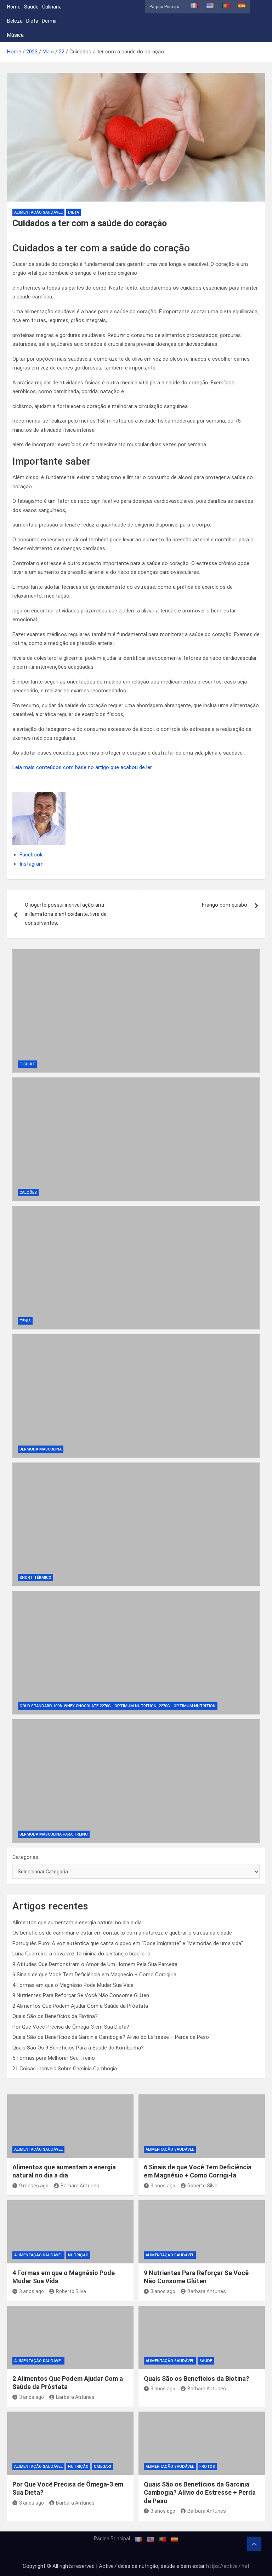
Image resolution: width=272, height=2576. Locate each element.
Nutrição (78, 2255)
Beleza (15, 21)
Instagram (32, 864)
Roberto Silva (202, 2186)
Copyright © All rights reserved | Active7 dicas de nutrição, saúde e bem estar (114, 2566)
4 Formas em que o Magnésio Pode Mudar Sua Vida (73, 1985)
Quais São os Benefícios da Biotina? (55, 2016)
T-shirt (27, 1064)
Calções (28, 1193)
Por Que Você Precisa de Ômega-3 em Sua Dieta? (71, 2027)
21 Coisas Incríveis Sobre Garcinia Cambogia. (65, 2069)
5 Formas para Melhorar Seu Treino (54, 2058)
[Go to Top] (254, 2544)
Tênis (25, 1321)
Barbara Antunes (80, 2186)
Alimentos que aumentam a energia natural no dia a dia (77, 1923)
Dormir (49, 21)
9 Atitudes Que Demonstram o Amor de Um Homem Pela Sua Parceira (95, 1964)
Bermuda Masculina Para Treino (54, 1834)
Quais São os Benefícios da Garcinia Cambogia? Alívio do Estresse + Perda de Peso (111, 2037)
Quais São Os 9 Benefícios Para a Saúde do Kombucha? (78, 2048)
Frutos (207, 2467)
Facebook (31, 855)
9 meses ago (34, 2186)
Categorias (25, 1857)
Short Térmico (35, 1578)
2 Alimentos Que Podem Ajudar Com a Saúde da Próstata (80, 2006)
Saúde (31, 7)
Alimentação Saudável (38, 212)
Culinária (52, 7)
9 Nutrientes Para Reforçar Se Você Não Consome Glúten (81, 1995)
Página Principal (166, 7)
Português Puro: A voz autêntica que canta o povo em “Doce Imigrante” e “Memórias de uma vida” (128, 1943)
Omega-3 (103, 2467)
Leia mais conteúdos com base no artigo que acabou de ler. (83, 767)
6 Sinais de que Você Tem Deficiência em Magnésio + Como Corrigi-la (94, 1975)
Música (15, 35)
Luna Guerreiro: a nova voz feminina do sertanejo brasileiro (81, 1954)
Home (14, 7)
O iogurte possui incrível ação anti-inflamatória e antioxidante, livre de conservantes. (66, 914)
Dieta (32, 21)
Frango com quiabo (225, 905)
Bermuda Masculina (41, 1449)
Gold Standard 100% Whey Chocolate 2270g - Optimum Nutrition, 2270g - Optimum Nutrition (118, 1706)
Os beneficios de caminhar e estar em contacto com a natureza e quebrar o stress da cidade (122, 1933)
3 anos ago (163, 2186)
